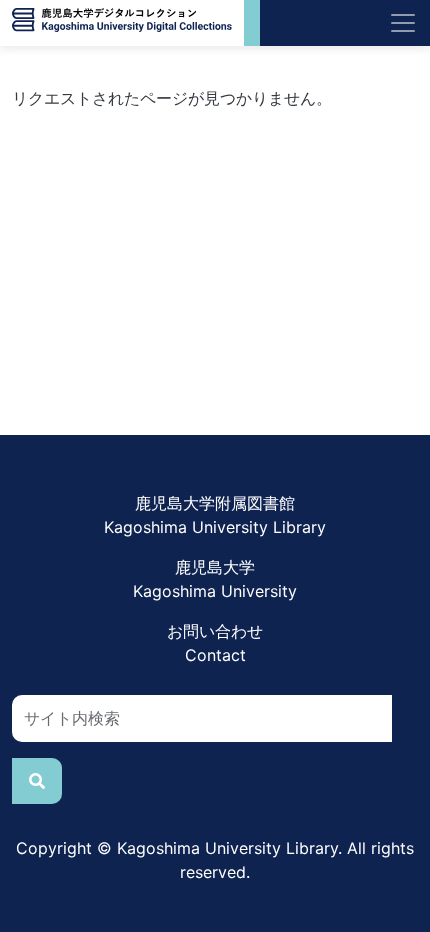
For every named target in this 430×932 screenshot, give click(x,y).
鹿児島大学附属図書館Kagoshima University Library (215, 515)
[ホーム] (122, 23)
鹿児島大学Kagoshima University (215, 579)
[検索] (37, 781)
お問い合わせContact (215, 643)
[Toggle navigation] (403, 23)
